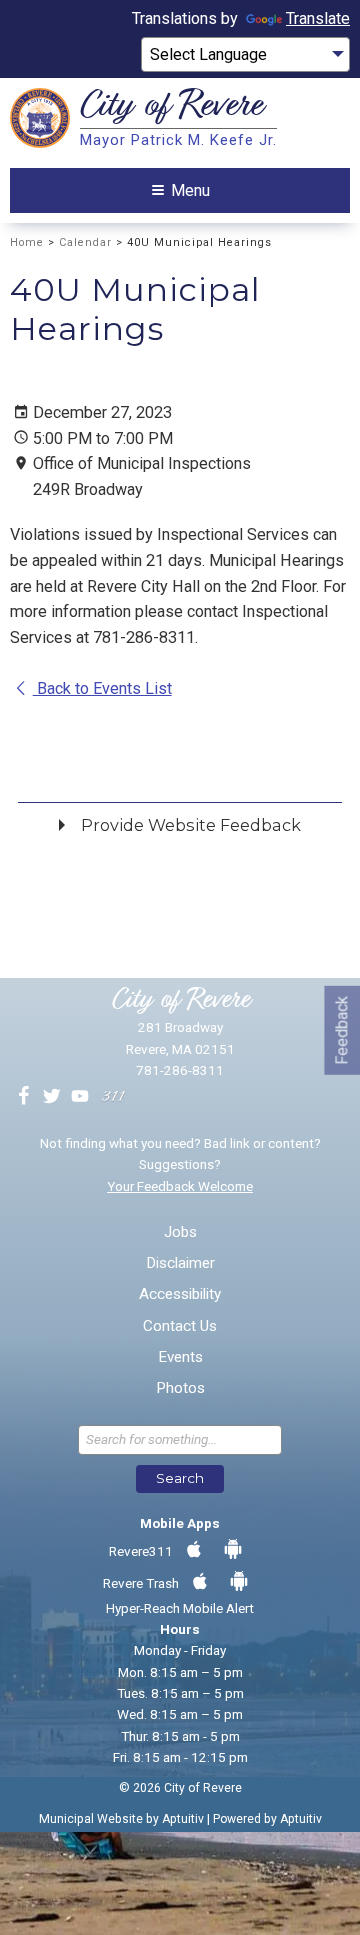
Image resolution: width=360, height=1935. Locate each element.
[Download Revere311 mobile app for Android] (233, 1550)
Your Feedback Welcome (180, 1186)
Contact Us (180, 1326)
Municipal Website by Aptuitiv (121, 1819)
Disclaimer (180, 1263)
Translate (318, 18)
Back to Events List (102, 688)
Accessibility (180, 1294)
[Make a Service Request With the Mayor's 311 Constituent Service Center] (113, 1097)
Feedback (341, 1029)
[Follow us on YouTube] (80, 1097)
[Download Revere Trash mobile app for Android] (239, 1582)
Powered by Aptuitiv (267, 1819)
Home (27, 242)
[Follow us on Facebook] (24, 1097)
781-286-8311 (180, 1070)
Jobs (180, 1232)
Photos (180, 1388)
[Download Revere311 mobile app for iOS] (194, 1550)
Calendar (85, 242)
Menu (190, 190)
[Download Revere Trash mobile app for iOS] (200, 1582)
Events (180, 1357)
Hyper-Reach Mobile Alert (180, 1608)
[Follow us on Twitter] (52, 1097)
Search (180, 1478)
